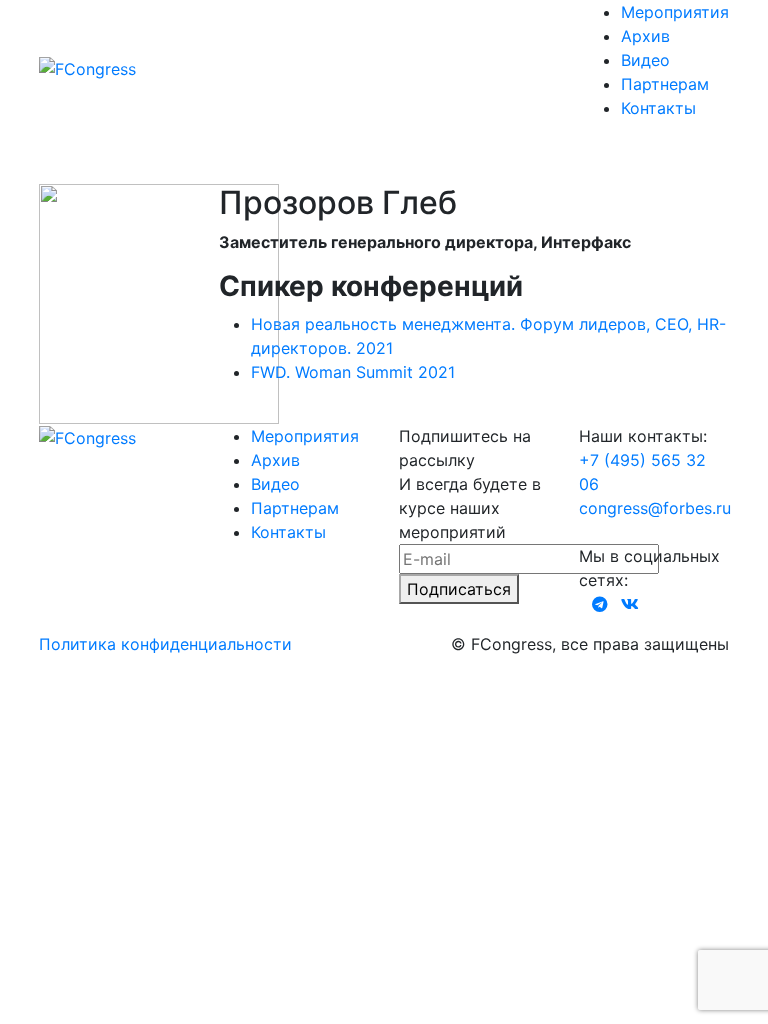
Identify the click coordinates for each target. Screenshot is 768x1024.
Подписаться (459, 589)
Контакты (658, 108)
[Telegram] (600, 604)
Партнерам (665, 84)
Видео (645, 60)
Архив (645, 36)
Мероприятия (675, 12)
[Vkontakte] (630, 604)
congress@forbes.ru (655, 508)
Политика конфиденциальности (165, 644)
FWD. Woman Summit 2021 (353, 372)
